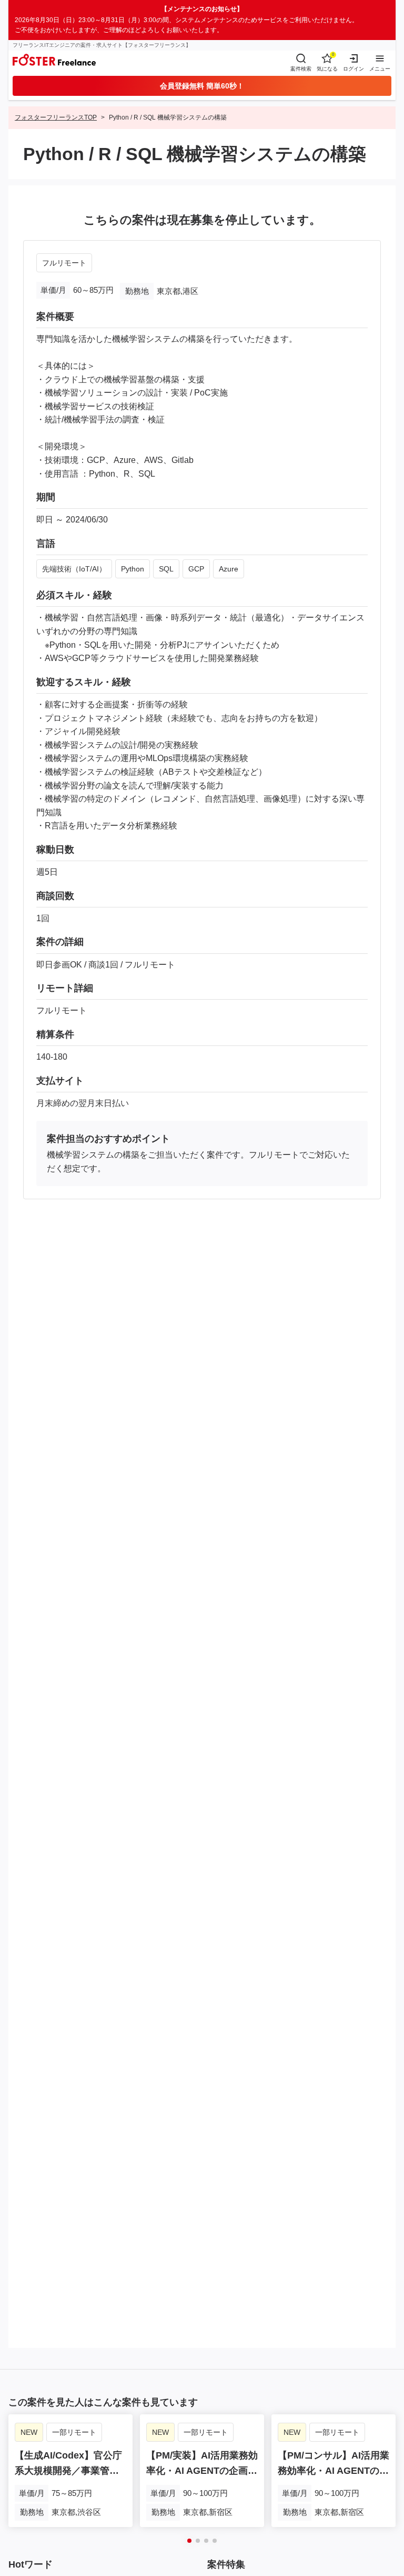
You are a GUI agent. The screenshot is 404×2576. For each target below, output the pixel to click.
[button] (189, 2541)
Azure (229, 569)
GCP (196, 569)
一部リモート (74, 2432)
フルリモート (64, 263)
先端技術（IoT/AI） (74, 569)
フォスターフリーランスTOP (56, 117)
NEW (29, 2432)
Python (133, 569)
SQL (166, 569)
